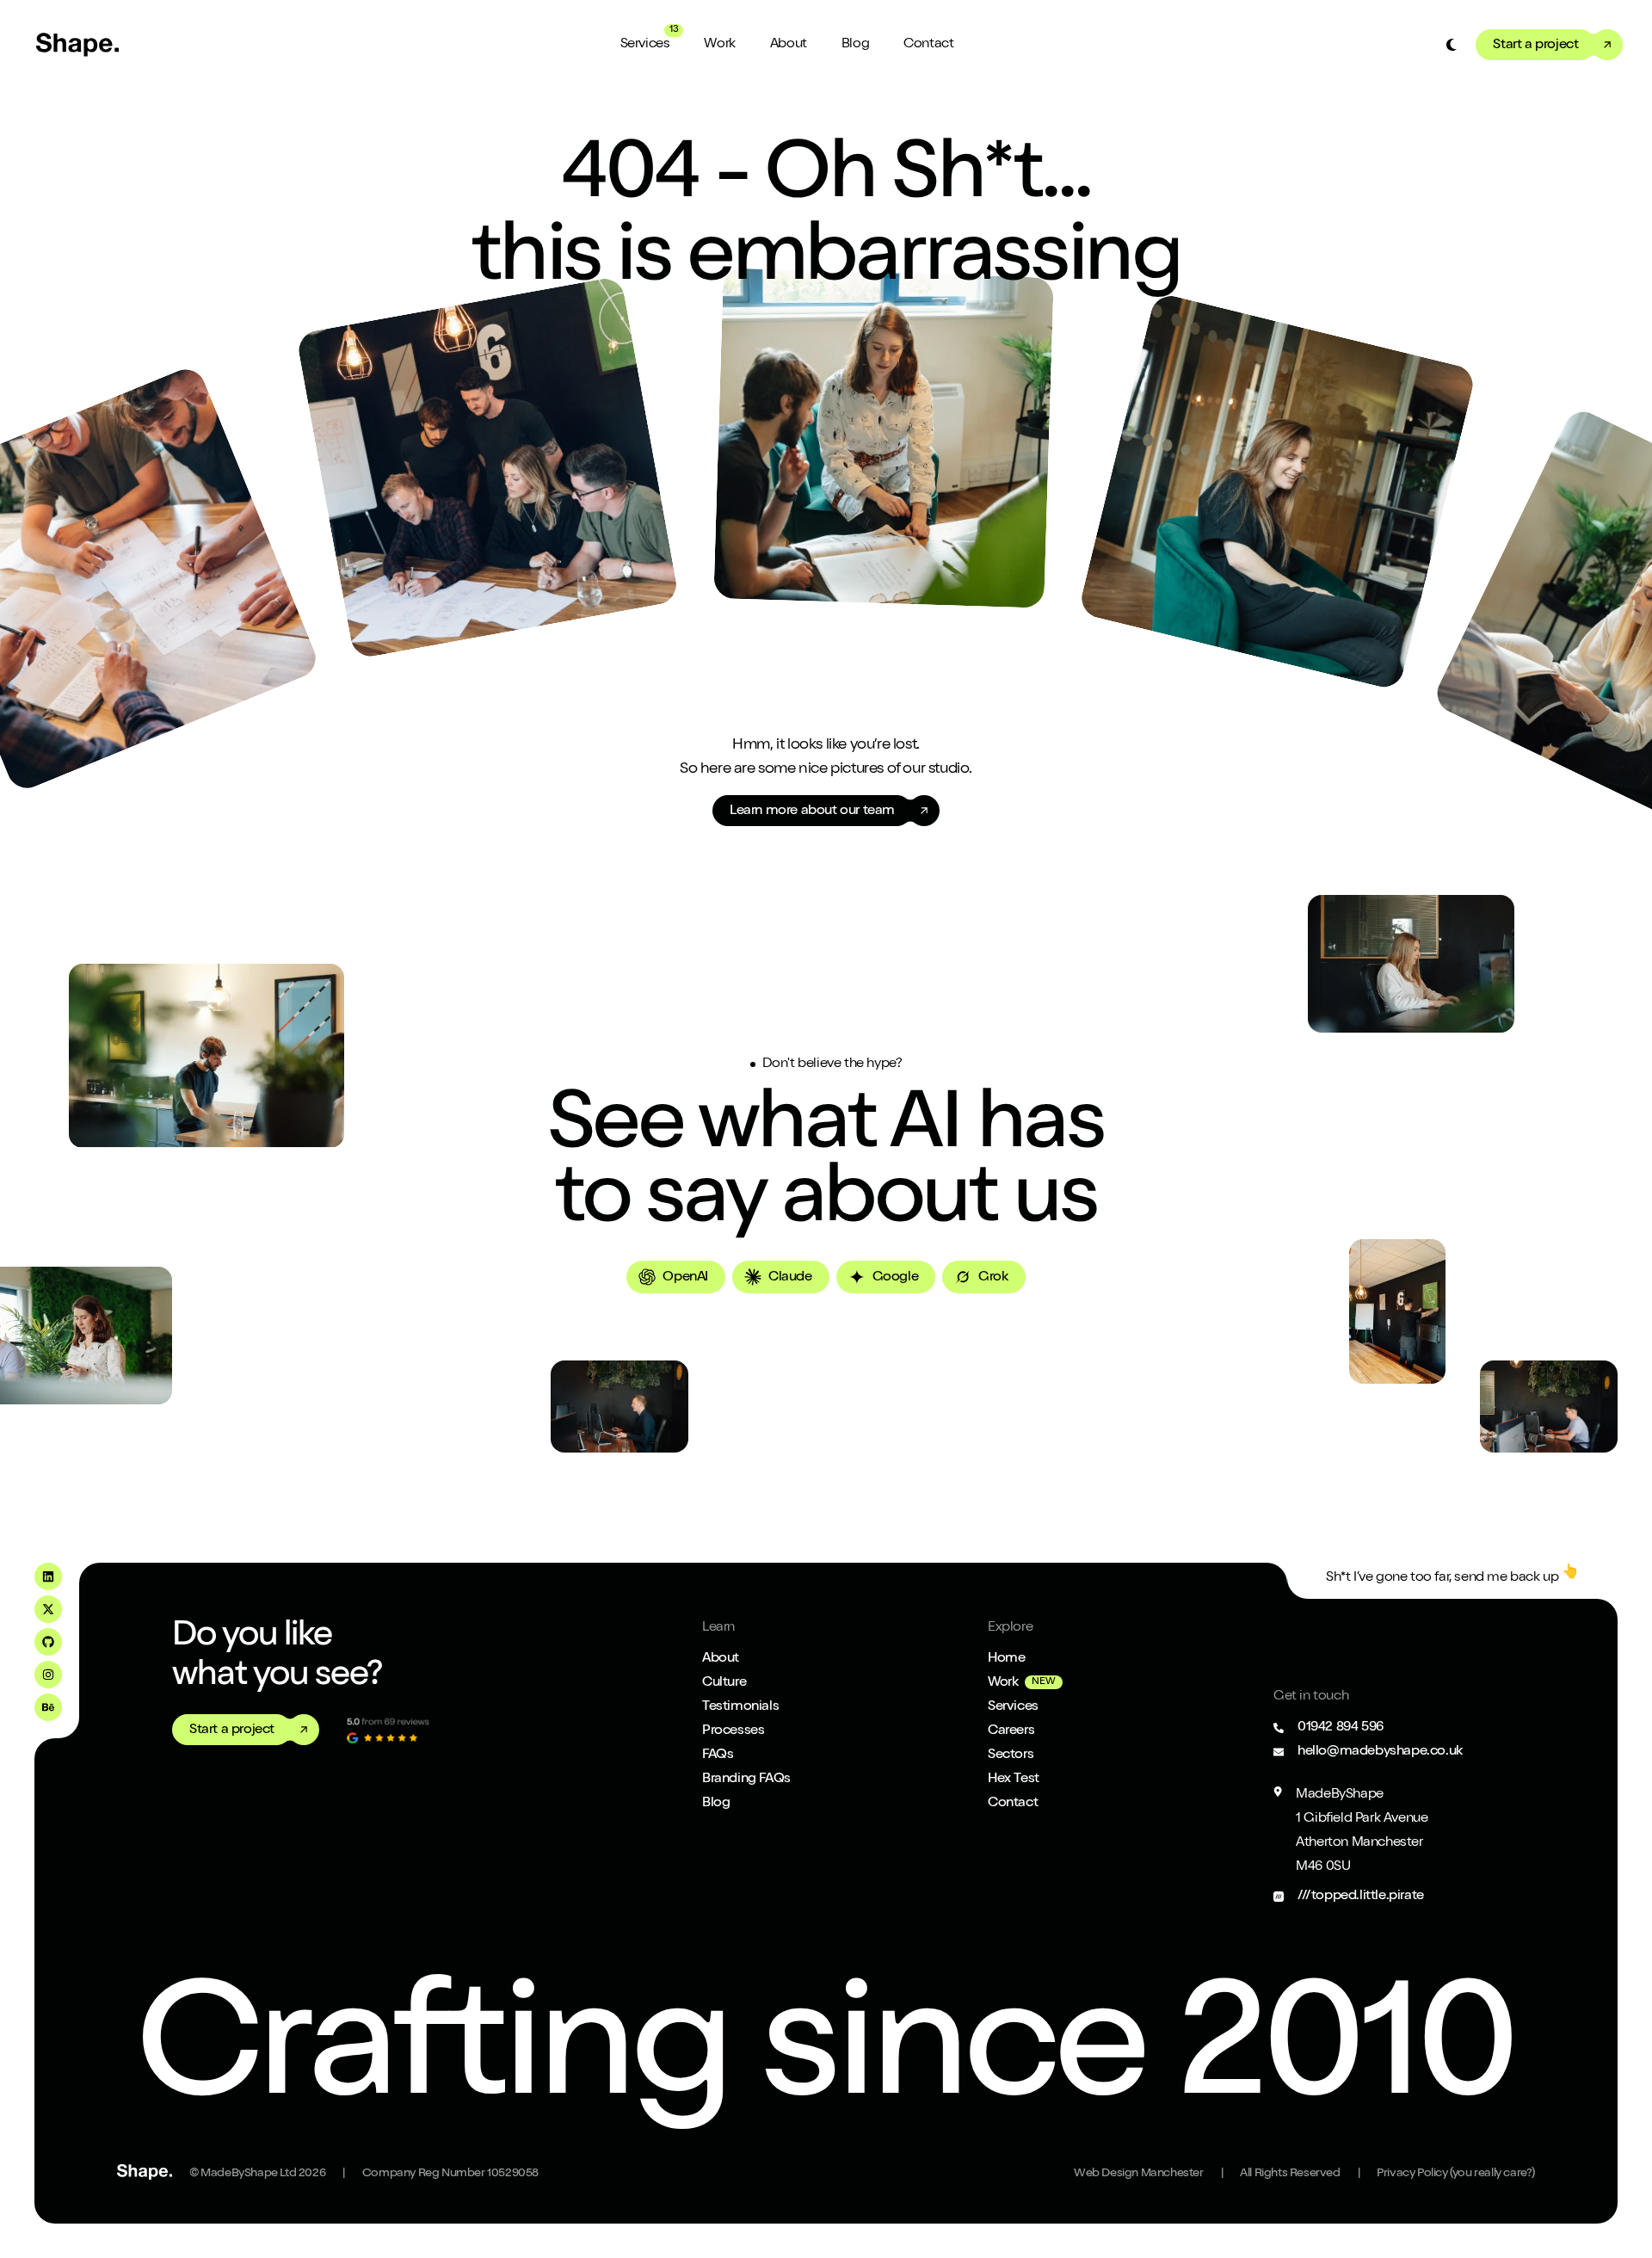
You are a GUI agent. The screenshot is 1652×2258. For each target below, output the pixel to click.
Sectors (1011, 1755)
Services (645, 45)
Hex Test (1014, 1780)
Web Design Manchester (1139, 2174)
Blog (855, 45)
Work (719, 45)
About (789, 45)
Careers (1011, 1731)
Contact (928, 45)
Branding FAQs (746, 1780)
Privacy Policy (1456, 2174)
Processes (733, 1731)
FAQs (718, 1755)
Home (1006, 1659)
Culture (724, 1683)
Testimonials (740, 1707)
